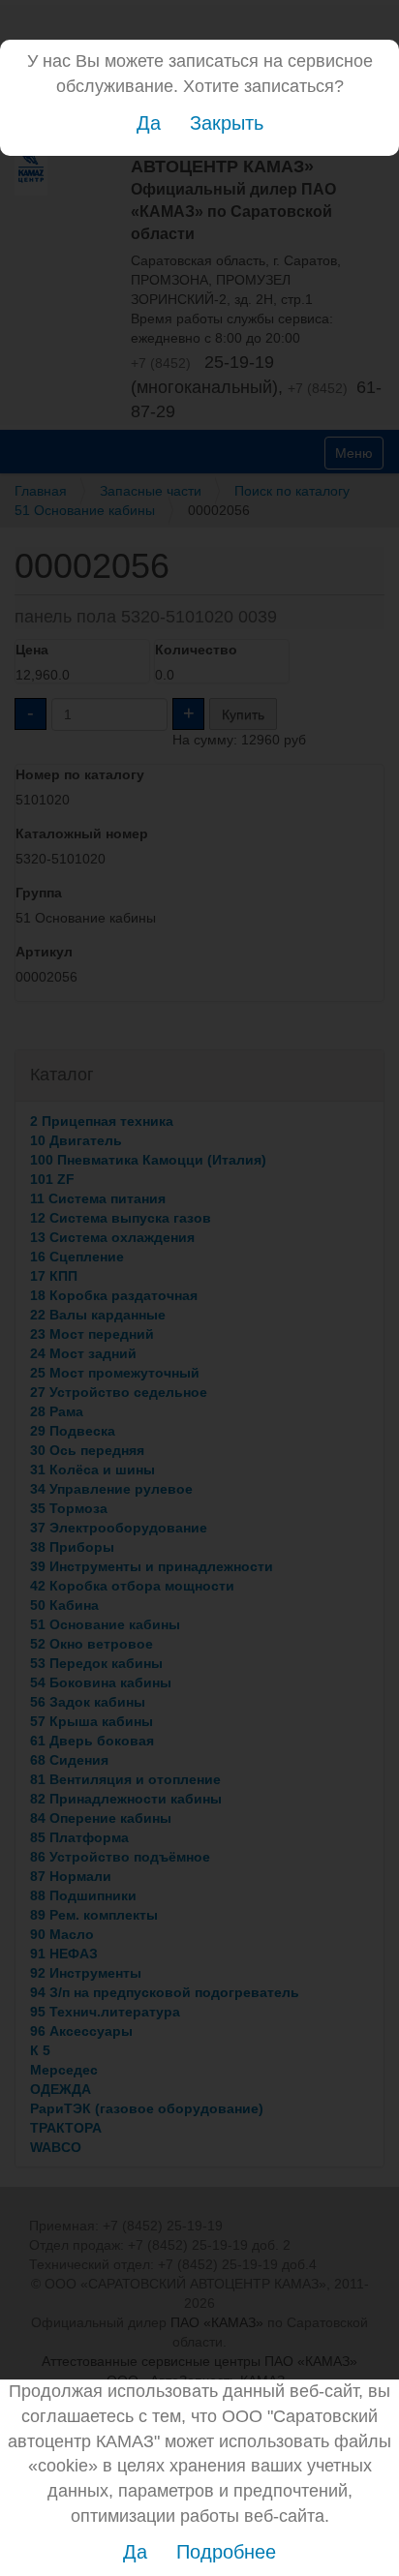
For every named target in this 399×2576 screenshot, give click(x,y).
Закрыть (227, 123)
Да (149, 123)
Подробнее (226, 2552)
